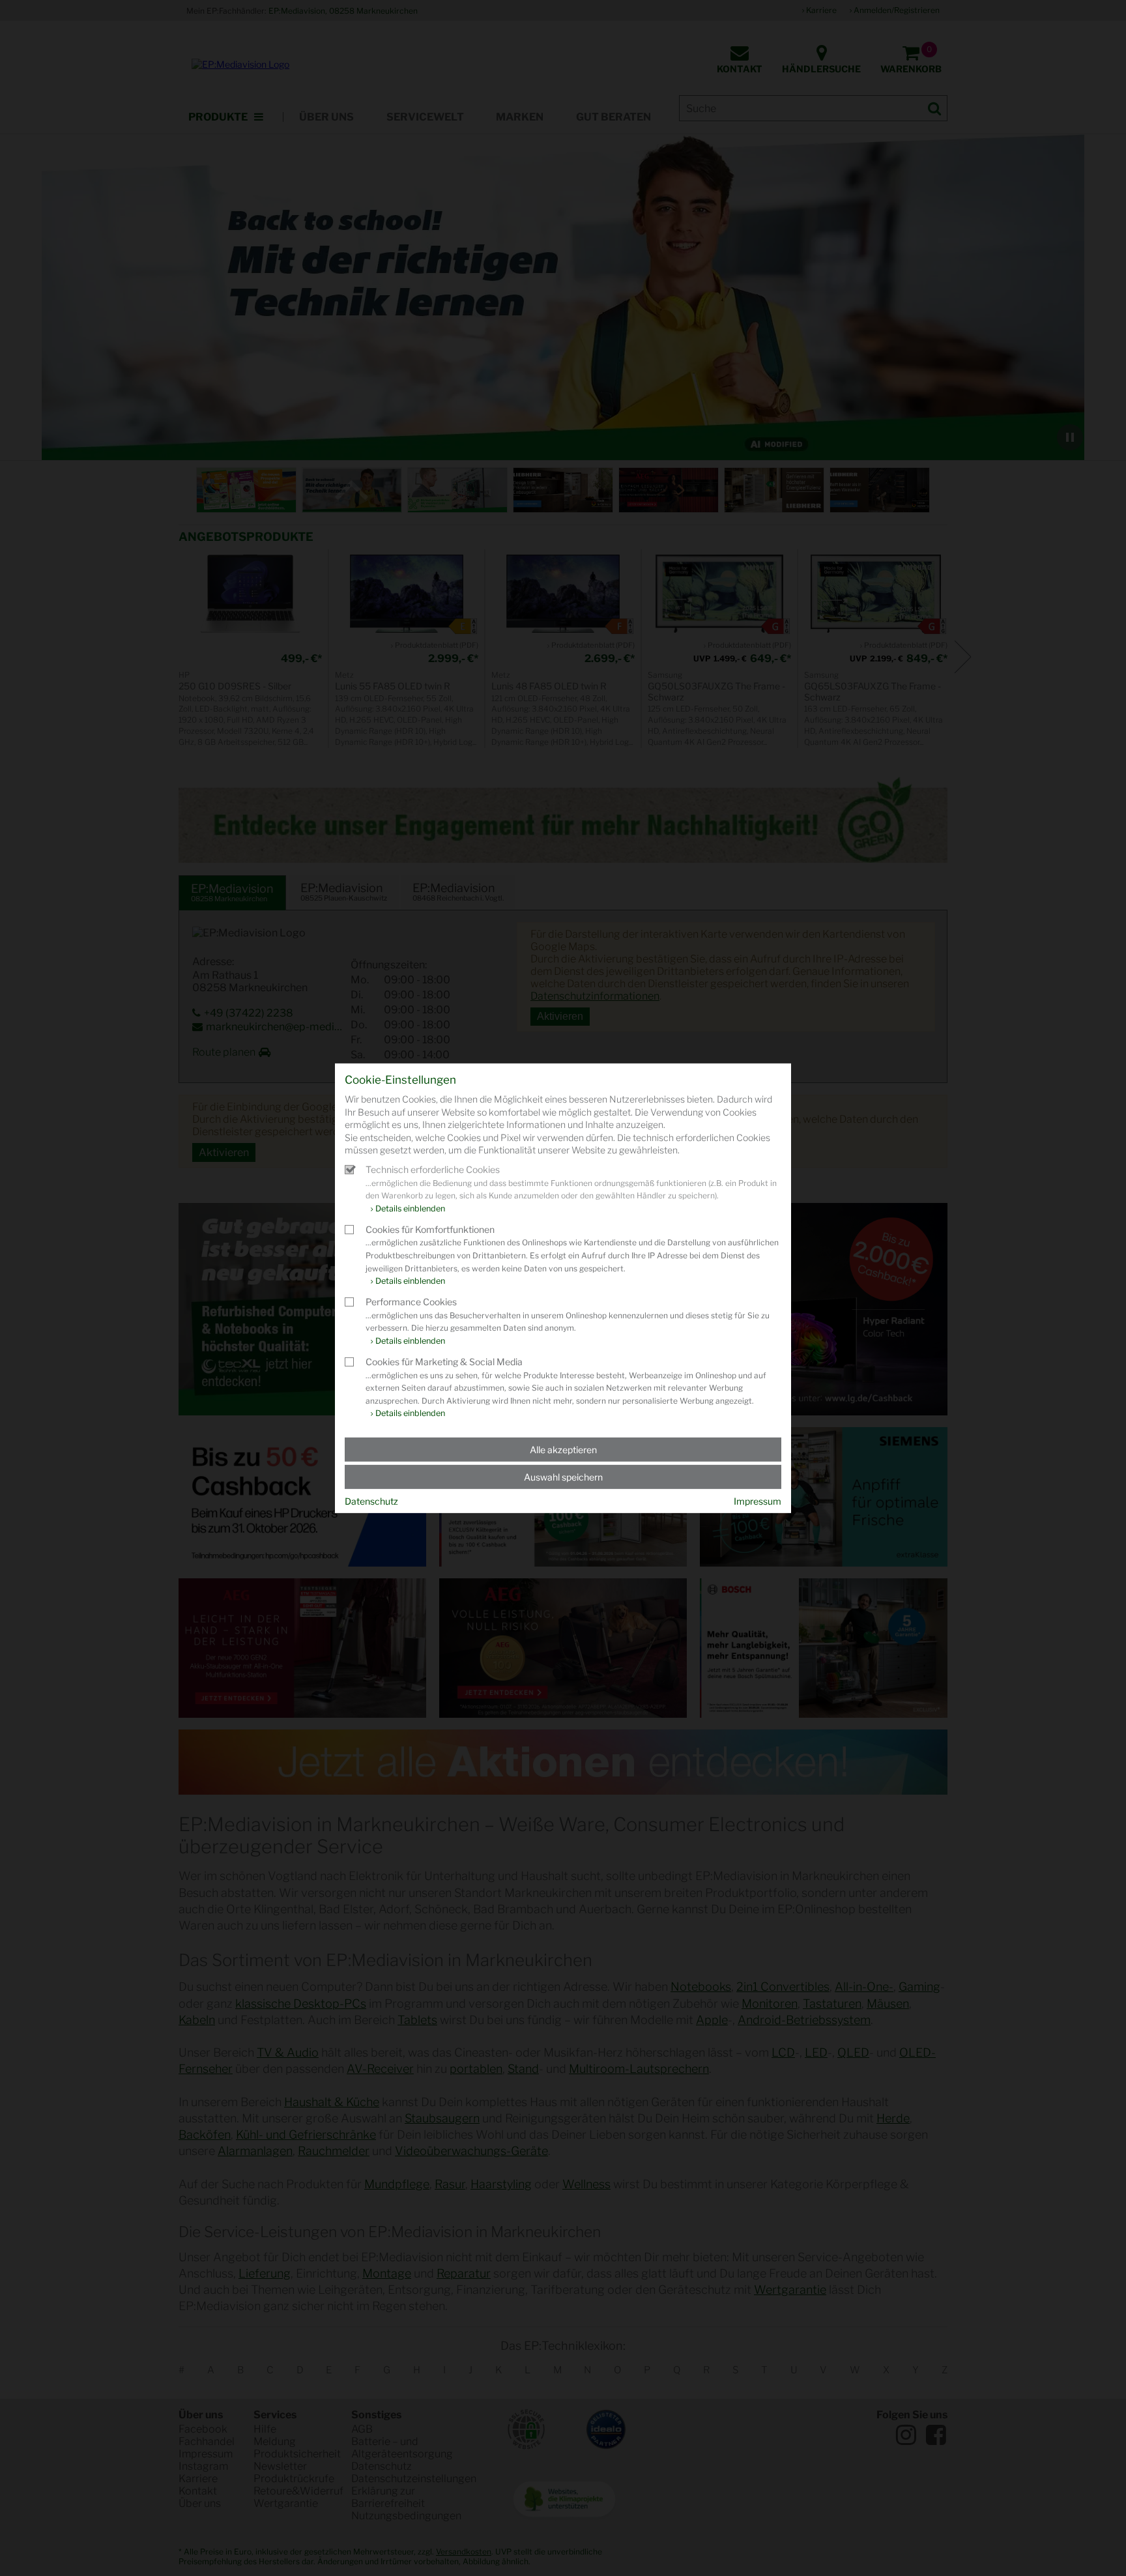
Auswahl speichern (563, 1477)
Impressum (758, 1501)
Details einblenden (410, 1208)
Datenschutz (371, 1501)
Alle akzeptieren (563, 1450)
